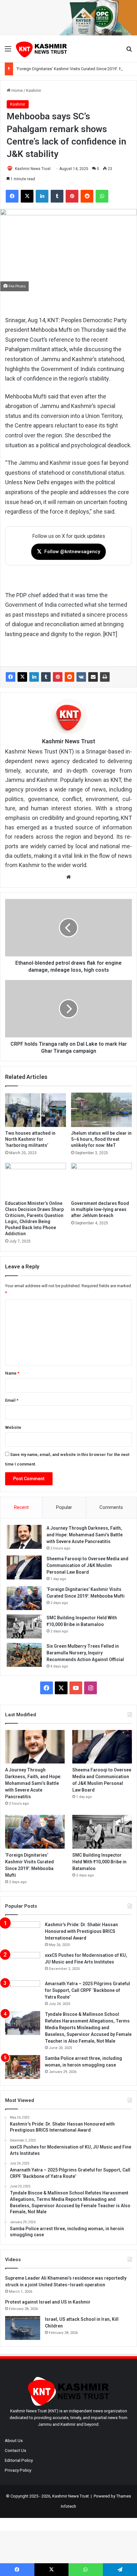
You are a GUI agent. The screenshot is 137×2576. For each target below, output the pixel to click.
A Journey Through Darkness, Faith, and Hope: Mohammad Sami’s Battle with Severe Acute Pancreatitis (85, 1535)
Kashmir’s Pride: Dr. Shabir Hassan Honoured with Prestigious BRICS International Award (81, 1931)
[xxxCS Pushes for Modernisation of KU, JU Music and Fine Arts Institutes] (23, 1964)
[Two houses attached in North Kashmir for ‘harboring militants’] (36, 1110)
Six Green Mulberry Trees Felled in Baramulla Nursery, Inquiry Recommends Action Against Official (85, 1653)
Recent (21, 1507)
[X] (22, 677)
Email (12, 1400)
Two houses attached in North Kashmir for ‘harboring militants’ (30, 1139)
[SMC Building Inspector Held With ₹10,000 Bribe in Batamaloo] (24, 1626)
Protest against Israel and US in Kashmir (48, 2302)
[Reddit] (69, 677)
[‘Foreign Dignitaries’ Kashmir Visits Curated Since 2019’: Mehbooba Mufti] (24, 1598)
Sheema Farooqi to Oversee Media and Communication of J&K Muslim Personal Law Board (87, 1565)
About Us (14, 2440)
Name (12, 1373)
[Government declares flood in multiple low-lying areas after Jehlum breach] (101, 1180)
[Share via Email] (93, 677)
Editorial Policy (19, 2460)
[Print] (105, 677)
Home (17, 90)
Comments (111, 1507)
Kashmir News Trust (33, 169)
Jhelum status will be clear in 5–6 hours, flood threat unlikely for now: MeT (101, 1139)
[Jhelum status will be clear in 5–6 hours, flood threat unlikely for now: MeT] (101, 1110)
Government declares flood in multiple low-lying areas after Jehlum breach (100, 1209)
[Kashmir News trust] (41, 49)
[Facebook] (11, 677)
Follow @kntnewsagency (68, 551)
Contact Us (15, 2450)
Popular (64, 1507)
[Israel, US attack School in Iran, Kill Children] (23, 2328)
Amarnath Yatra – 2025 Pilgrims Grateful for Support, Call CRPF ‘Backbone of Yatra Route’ (87, 1990)
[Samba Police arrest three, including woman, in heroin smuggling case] (23, 2067)
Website (13, 1427)
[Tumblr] (46, 677)
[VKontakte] (81, 677)
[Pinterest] (58, 677)
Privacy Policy (18, 2470)
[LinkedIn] (34, 677)
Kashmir (34, 90)
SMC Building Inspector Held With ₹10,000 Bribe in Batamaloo (99, 1862)
